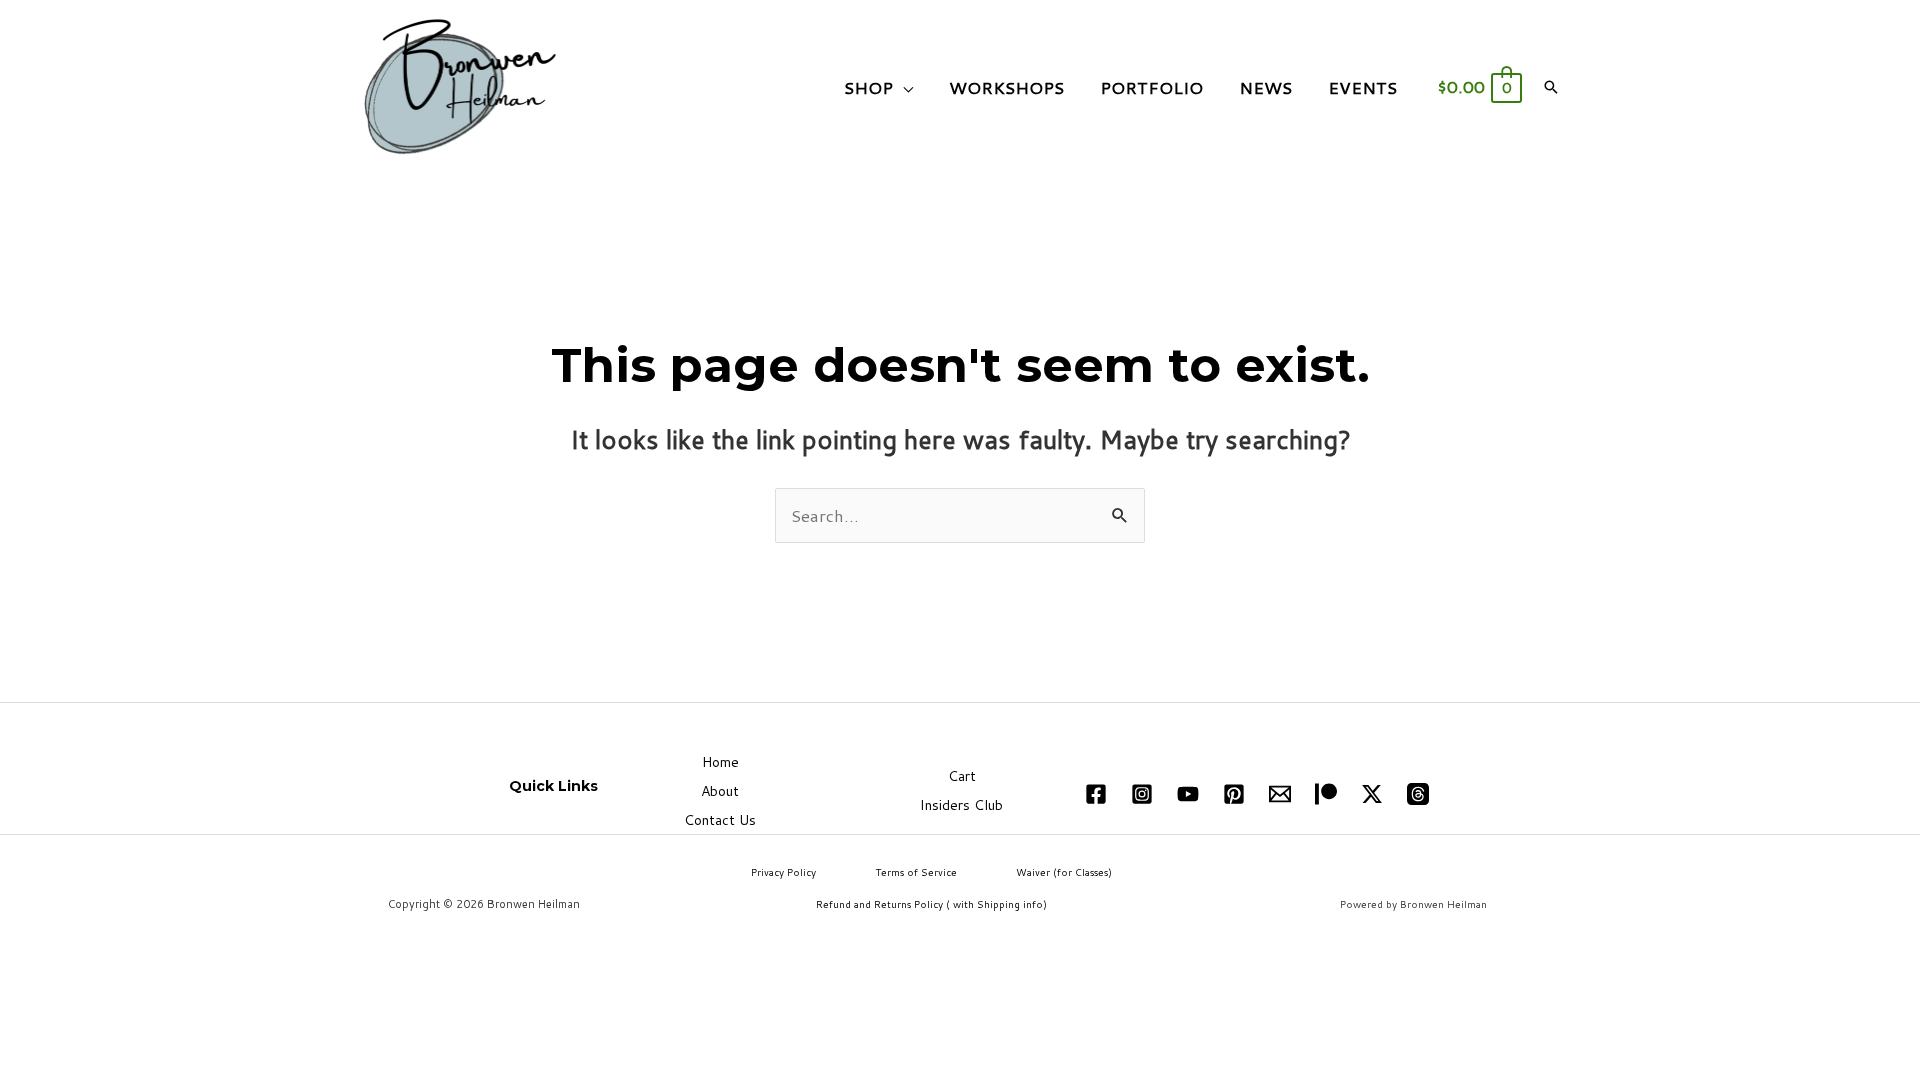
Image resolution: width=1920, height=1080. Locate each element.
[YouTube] (1188, 794)
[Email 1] (1280, 794)
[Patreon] (1326, 794)
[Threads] (1418, 794)
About (720, 791)
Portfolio (1151, 87)
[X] (1372, 794)
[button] (1551, 87)
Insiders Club (961, 805)
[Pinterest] (1234, 794)
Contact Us (720, 820)
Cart (962, 776)
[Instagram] (1142, 794)
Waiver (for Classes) (1064, 872)
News (1265, 87)
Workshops (1006, 87)
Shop (868, 87)
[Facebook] (1096, 794)
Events (1362, 87)
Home (720, 762)
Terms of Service (916, 872)
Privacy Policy (783, 872)
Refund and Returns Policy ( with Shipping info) (931, 904)
